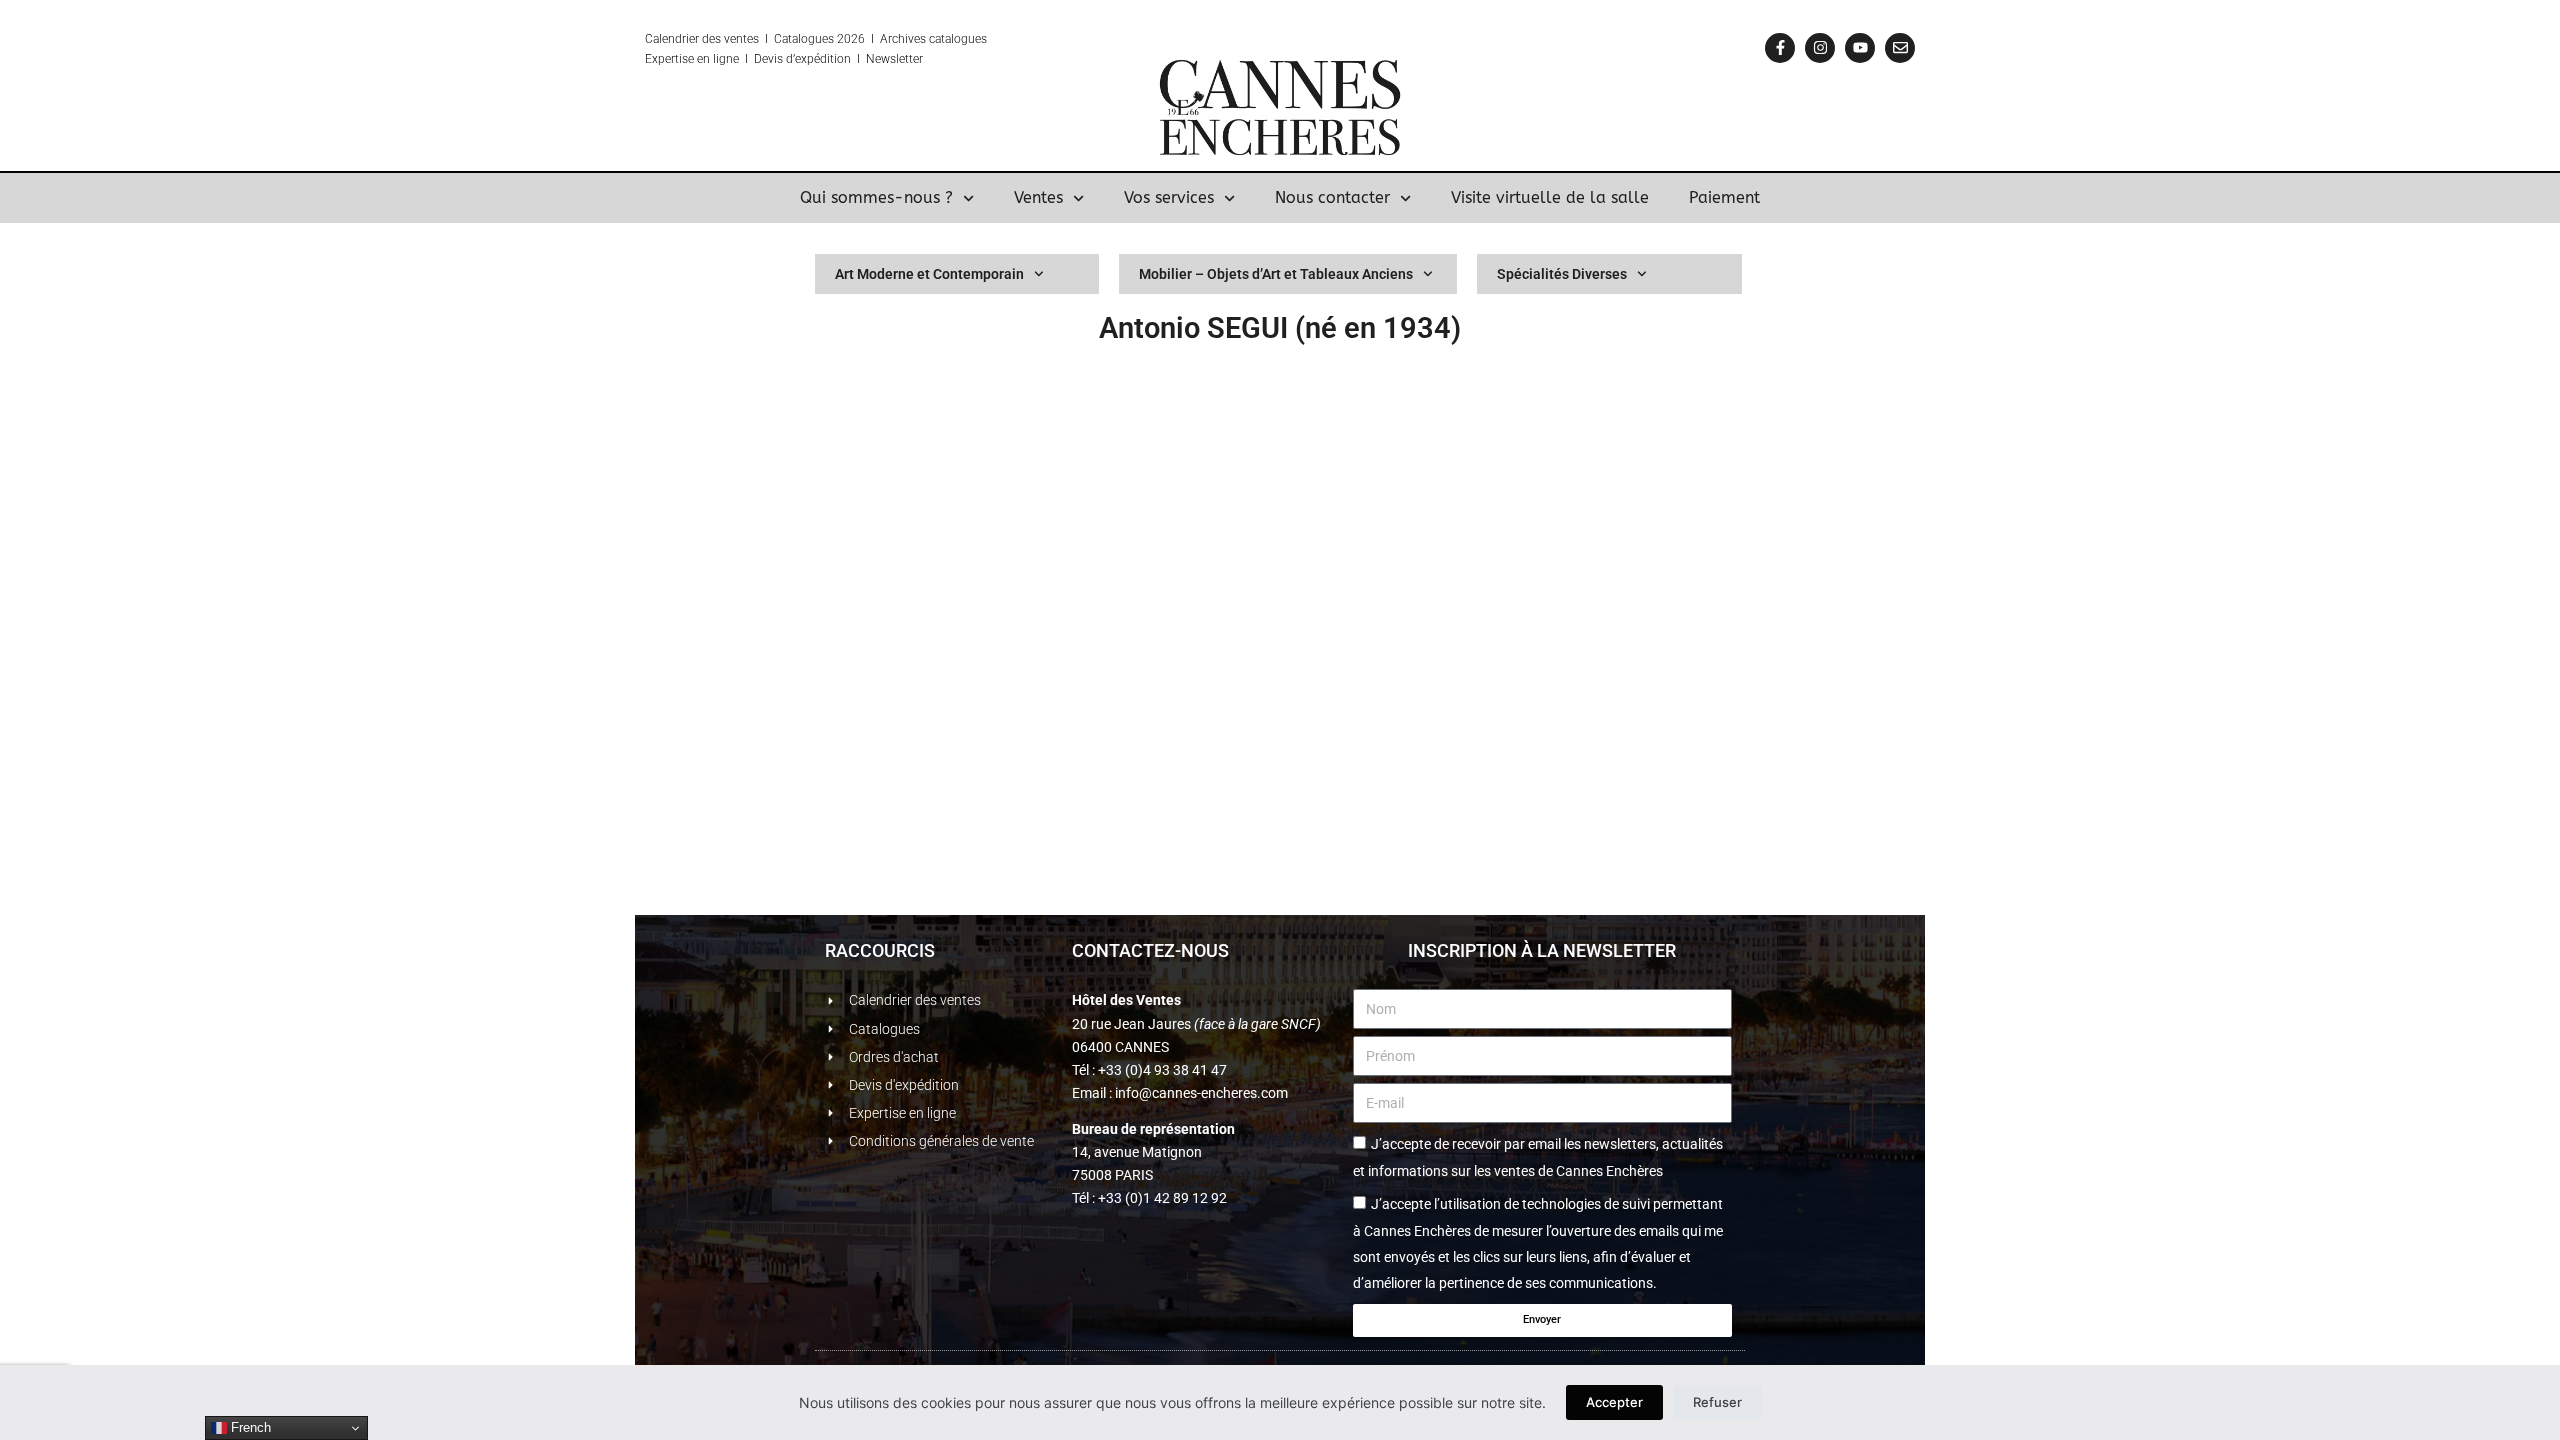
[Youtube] (1860, 48)
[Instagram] (1820, 48)
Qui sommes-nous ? (876, 197)
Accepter (1614, 1402)
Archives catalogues (933, 39)
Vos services (1169, 197)
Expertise (669, 59)
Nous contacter (1332, 197)
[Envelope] (1900, 48)
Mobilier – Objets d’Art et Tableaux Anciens (1276, 274)
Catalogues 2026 (819, 39)
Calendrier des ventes (702, 39)
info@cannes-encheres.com (1201, 1093)
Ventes (1038, 197)
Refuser (1717, 1402)
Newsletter (894, 59)
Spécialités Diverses (1562, 274)
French (249, 1427)
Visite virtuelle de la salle (1550, 197)
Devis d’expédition (802, 59)
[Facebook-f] (1780, 48)
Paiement (1724, 197)
